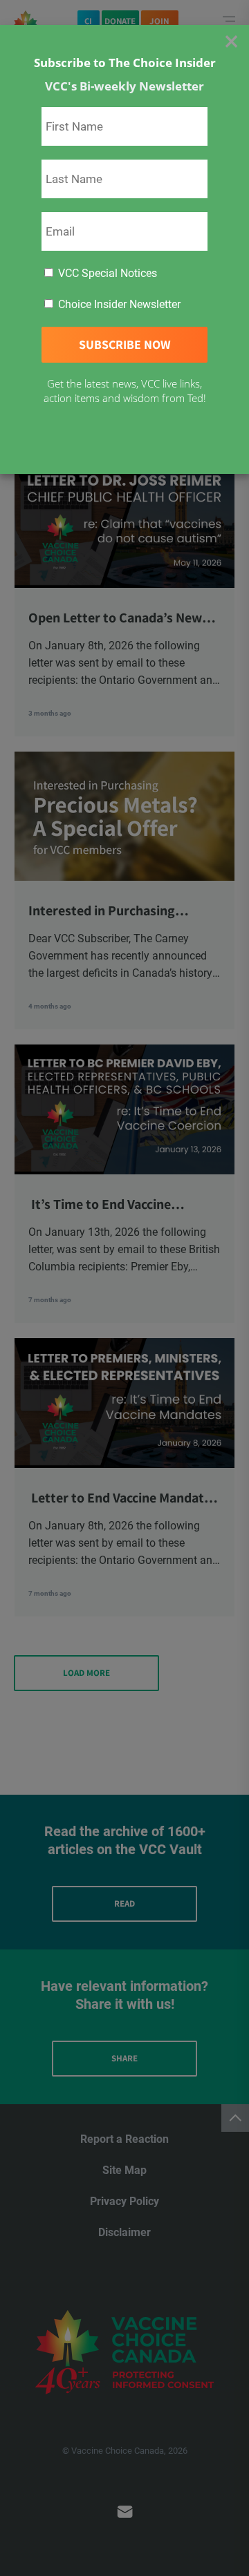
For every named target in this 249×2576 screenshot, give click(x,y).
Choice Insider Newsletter (118, 304)
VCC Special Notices (106, 273)
